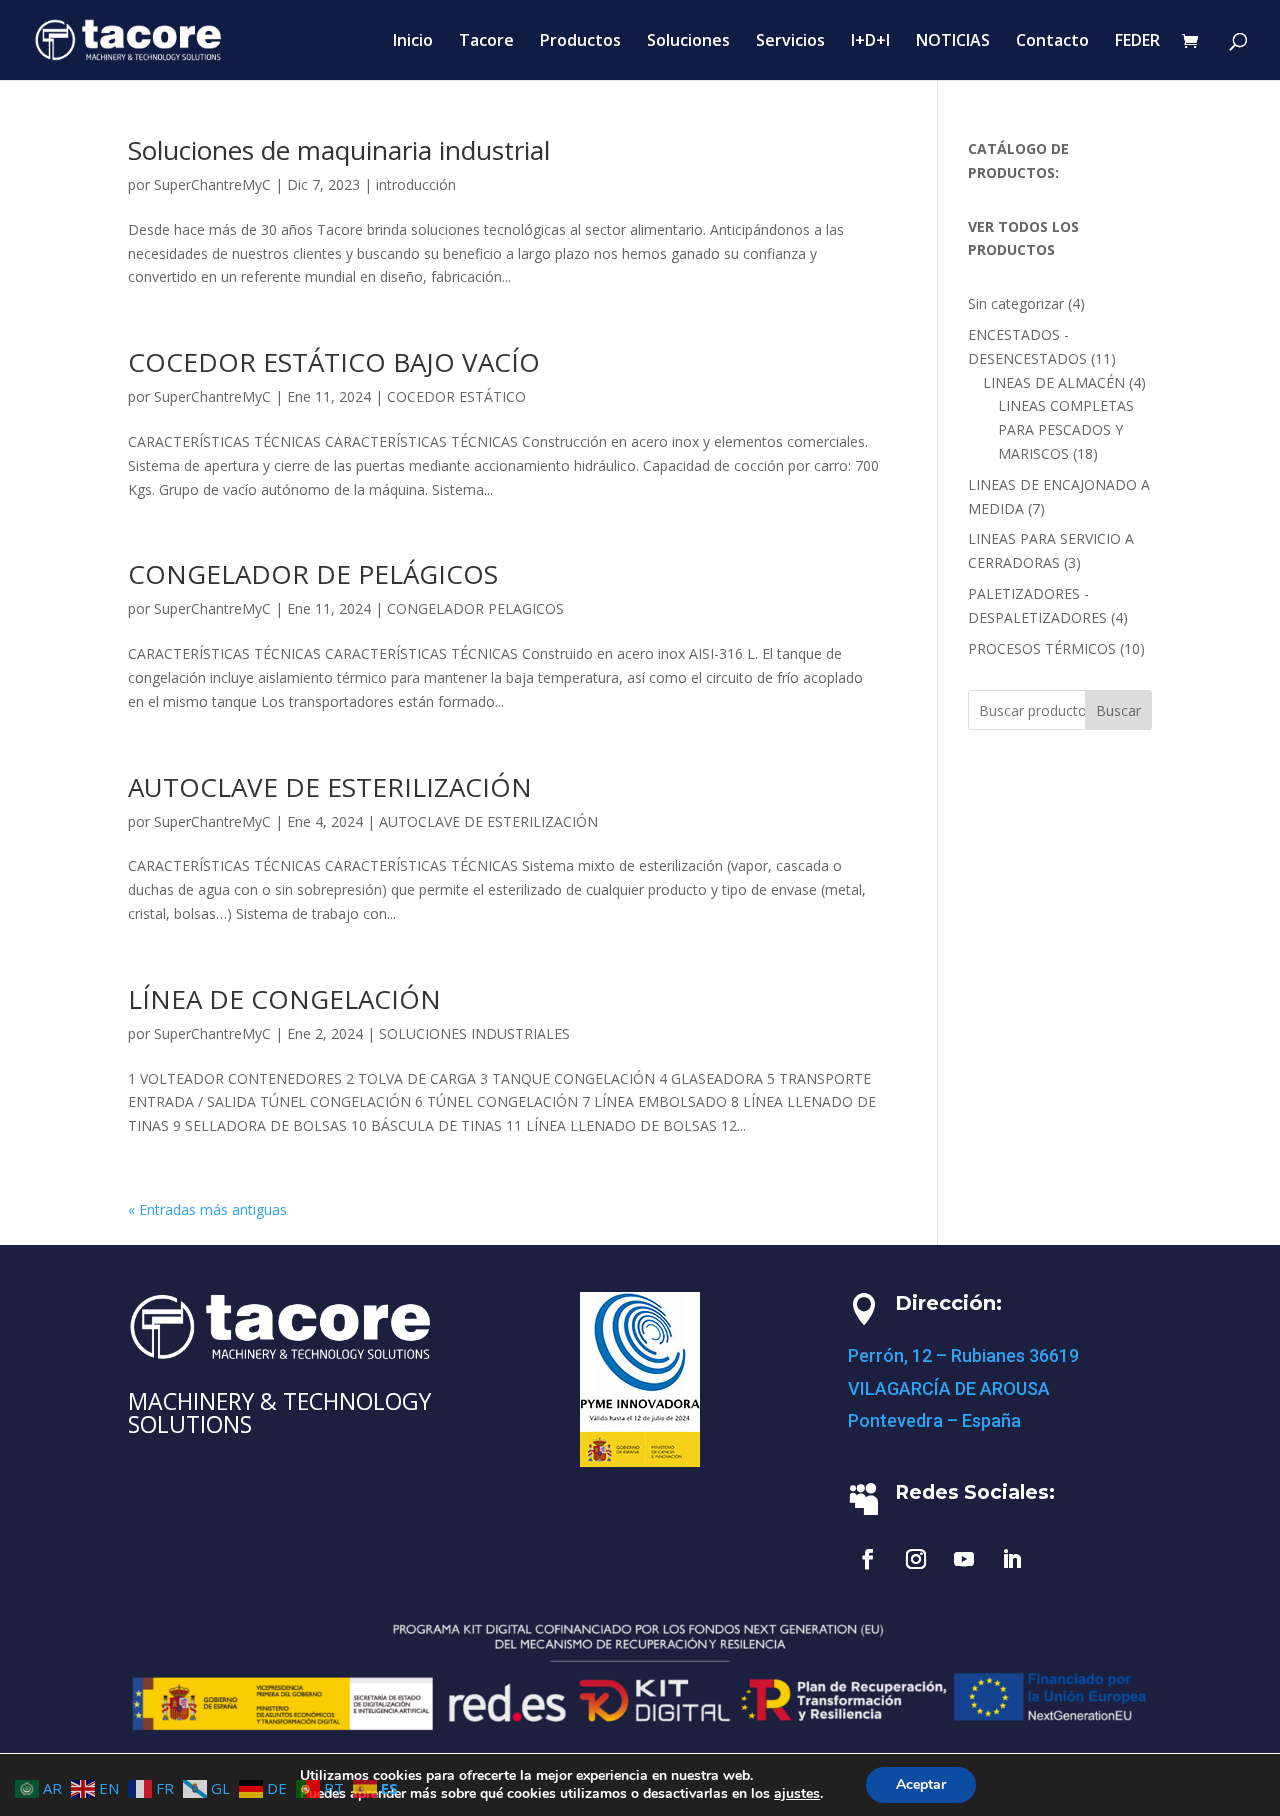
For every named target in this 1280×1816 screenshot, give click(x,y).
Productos (580, 42)
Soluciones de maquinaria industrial (339, 150)
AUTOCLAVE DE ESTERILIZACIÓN (330, 787)
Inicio (413, 42)
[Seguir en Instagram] (916, 1559)
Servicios (790, 42)
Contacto (1052, 42)
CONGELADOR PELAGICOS (475, 608)
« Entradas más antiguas (207, 1209)
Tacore (486, 42)
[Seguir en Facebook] (868, 1559)
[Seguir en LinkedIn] (1012, 1559)
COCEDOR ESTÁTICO (456, 396)
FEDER (1137, 42)
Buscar (1118, 710)
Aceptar (921, 1784)
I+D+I (870, 42)
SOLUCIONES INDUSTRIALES (474, 1033)
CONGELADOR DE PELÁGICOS (313, 574)
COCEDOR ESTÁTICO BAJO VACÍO (334, 362)
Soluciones (688, 42)
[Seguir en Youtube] (964, 1559)
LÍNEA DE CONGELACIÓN (284, 999)
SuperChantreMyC (212, 184)
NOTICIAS (953, 42)
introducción (416, 184)
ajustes (797, 1794)
